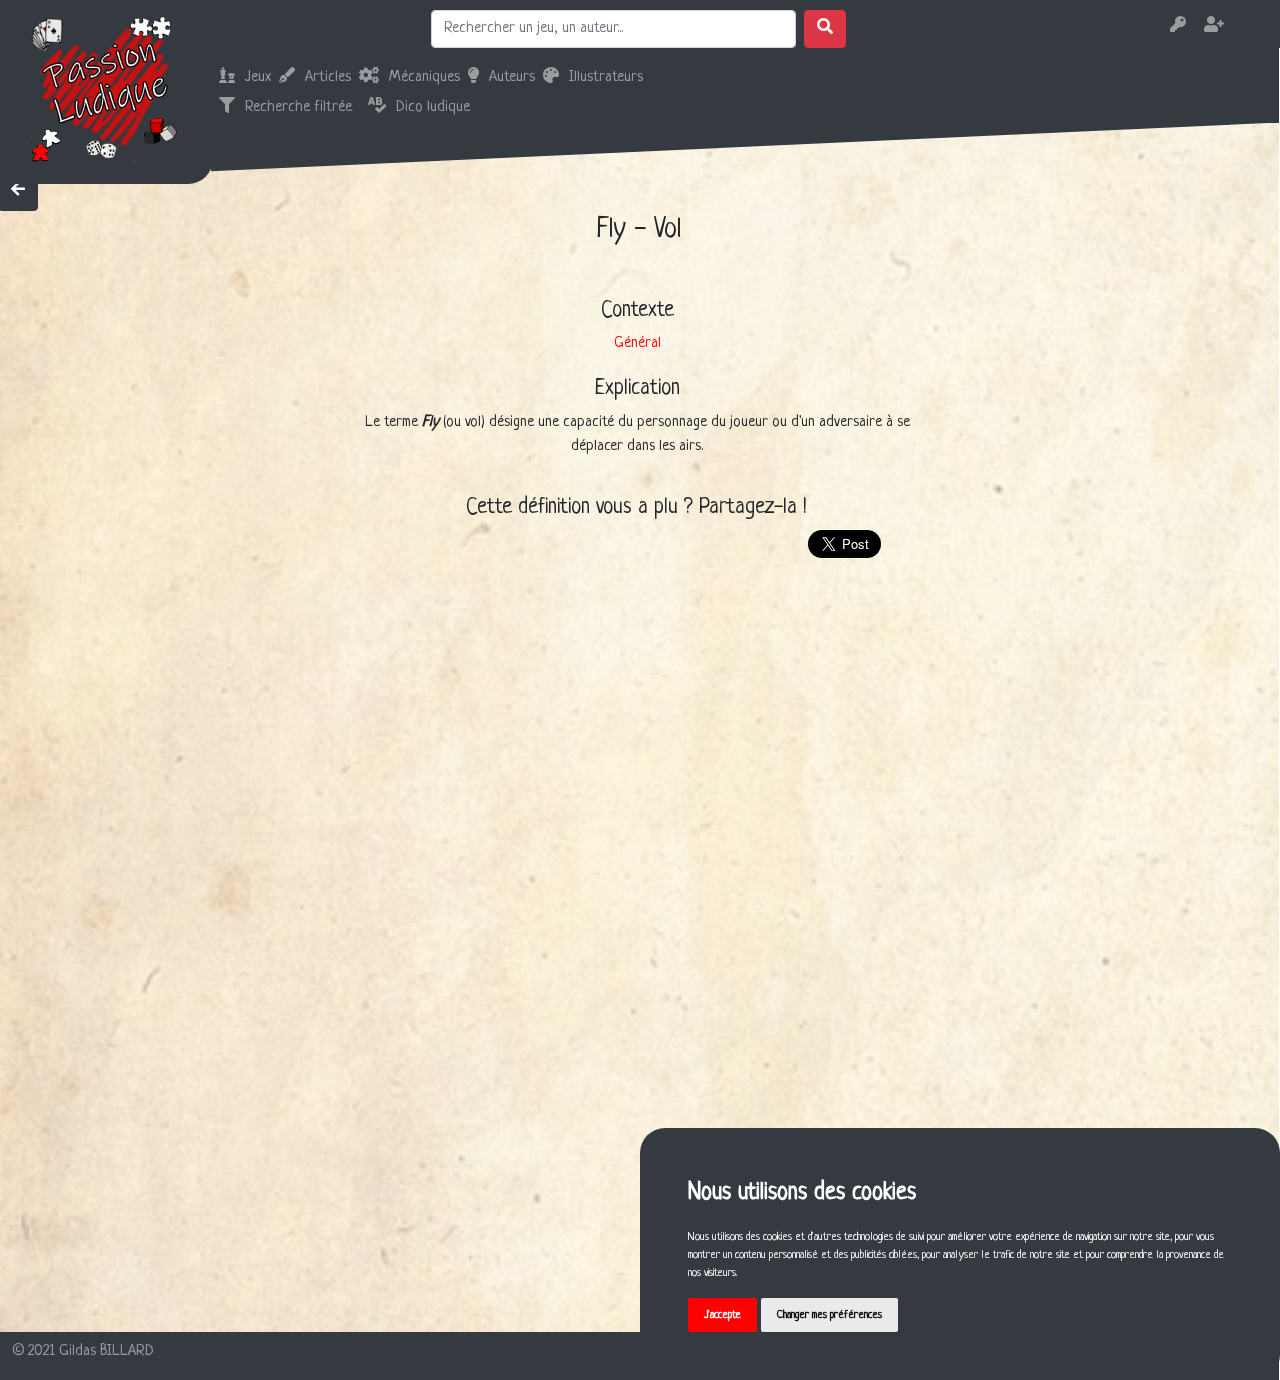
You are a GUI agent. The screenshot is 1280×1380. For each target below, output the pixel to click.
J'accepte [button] (722, 1315)
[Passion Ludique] (106, 88)
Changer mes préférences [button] (829, 1315)
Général (637, 343)
